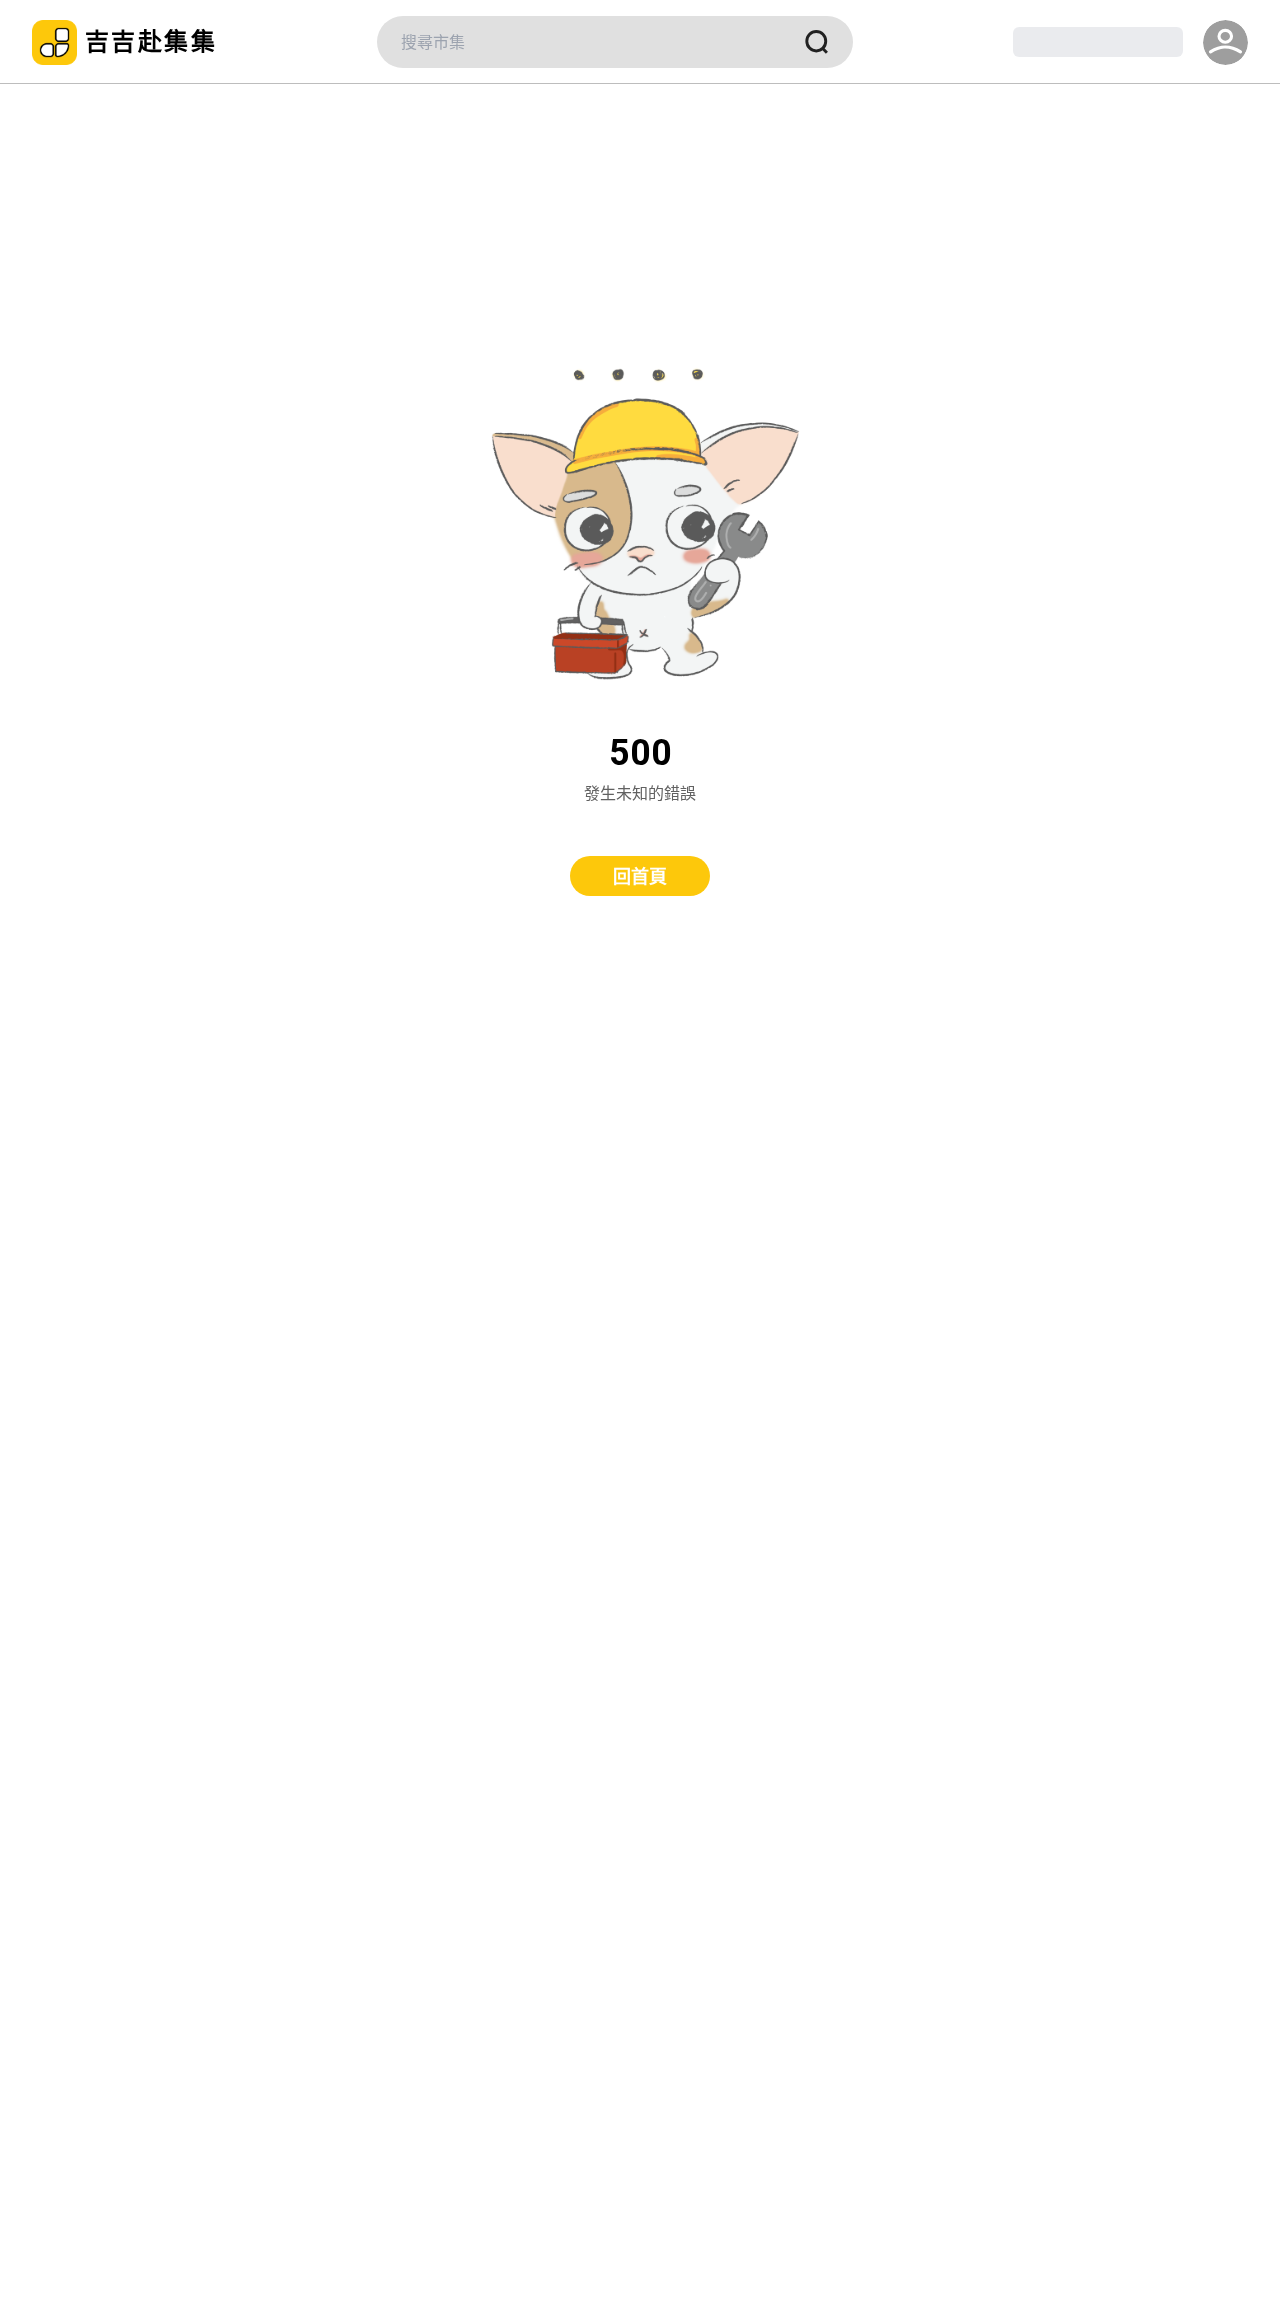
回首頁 (640, 876)
